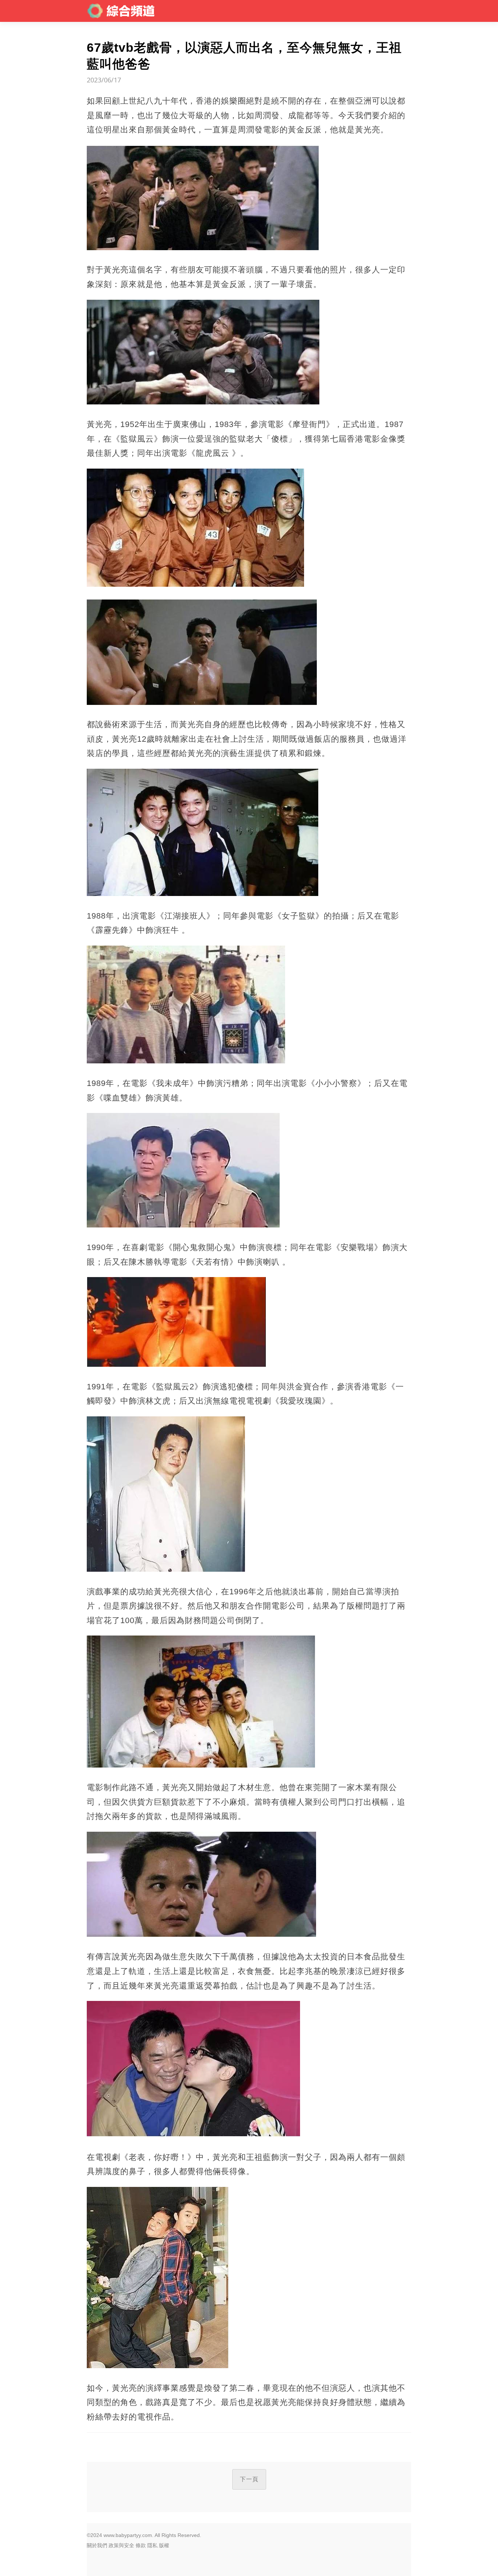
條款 (141, 2545)
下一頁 (249, 2479)
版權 (164, 2545)
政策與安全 (121, 2545)
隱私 (152, 2545)
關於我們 (97, 2545)
